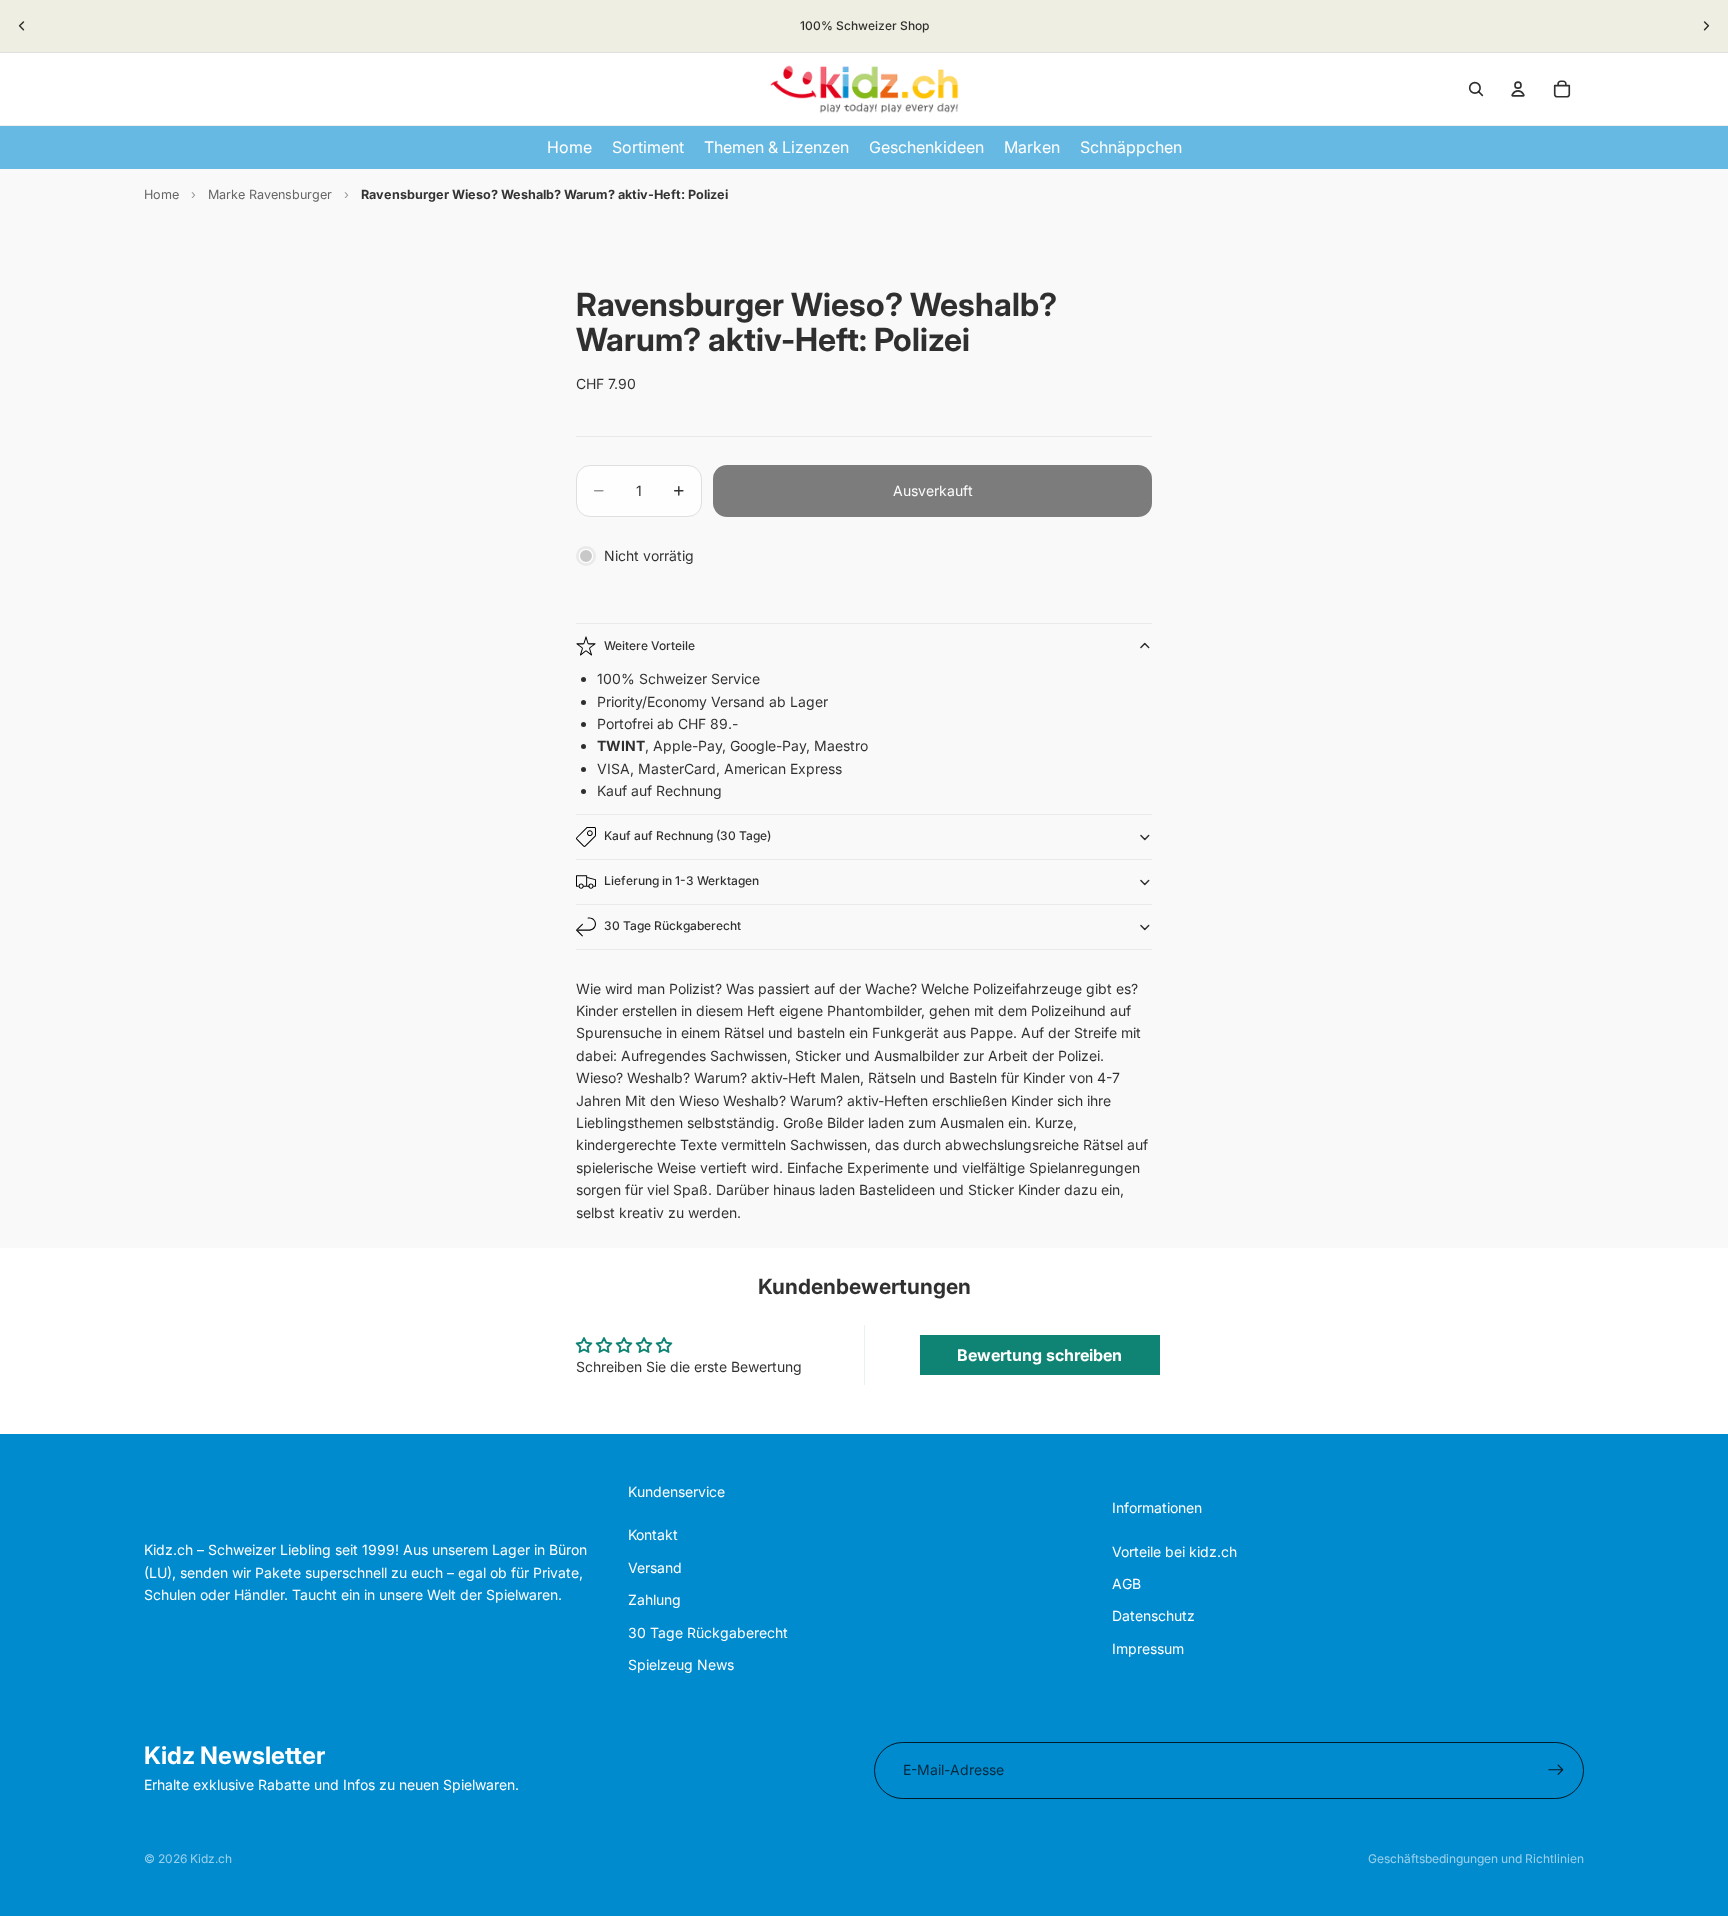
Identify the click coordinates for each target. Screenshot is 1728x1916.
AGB (1126, 1583)
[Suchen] (1476, 89)
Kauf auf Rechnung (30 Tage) (687, 835)
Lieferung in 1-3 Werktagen (681, 880)
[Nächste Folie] (1706, 26)
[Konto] (1518, 89)
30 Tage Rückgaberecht (672, 925)
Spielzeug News (681, 1664)
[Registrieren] (1556, 1770)
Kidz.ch (211, 1858)
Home (161, 194)
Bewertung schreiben (1039, 1355)
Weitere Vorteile (649, 645)
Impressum (1148, 1648)
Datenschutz (1153, 1615)
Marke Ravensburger (270, 194)
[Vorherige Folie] (22, 26)
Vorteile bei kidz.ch (1174, 1551)
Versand (655, 1567)
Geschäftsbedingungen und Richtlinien (1476, 1858)
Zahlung (654, 1599)
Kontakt (653, 1534)
